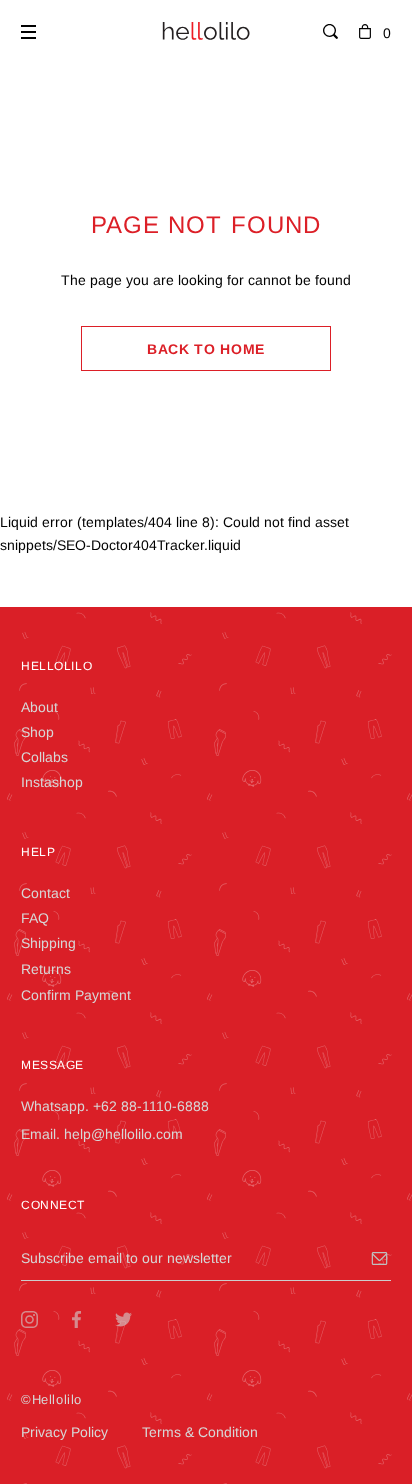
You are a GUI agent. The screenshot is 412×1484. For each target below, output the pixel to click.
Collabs (44, 757)
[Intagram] (44, 1319)
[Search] (330, 32)
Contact (45, 893)
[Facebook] (91, 1319)
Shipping (48, 943)
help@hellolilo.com (123, 1134)
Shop (37, 732)
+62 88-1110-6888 (151, 1106)
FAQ (35, 918)
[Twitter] (138, 1319)
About (39, 707)
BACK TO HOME (206, 349)
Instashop (52, 782)
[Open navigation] (28, 32)
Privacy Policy (64, 1432)
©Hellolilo (51, 1399)
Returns (46, 969)
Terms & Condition (200, 1432)
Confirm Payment (76, 995)
